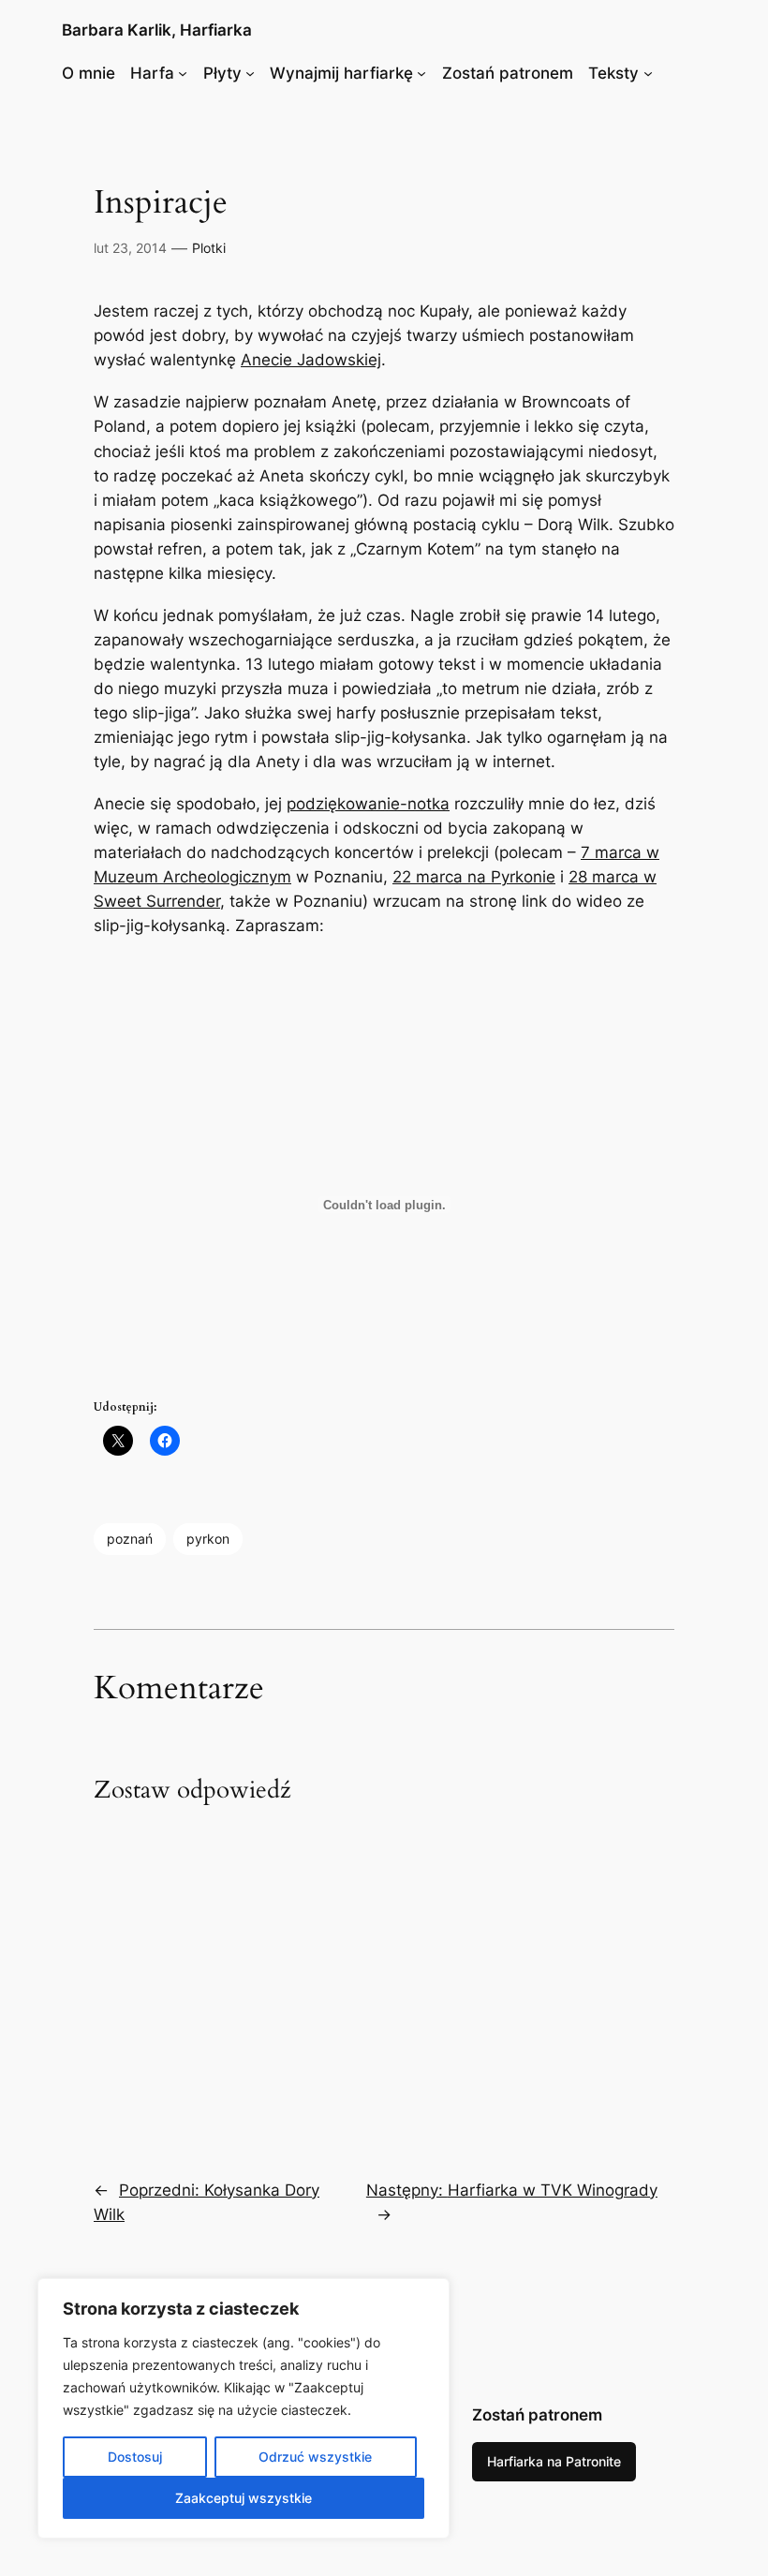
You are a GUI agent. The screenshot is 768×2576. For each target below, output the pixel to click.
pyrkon (208, 1539)
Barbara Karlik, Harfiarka (157, 30)
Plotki (209, 248)
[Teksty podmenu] (648, 73)
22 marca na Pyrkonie (474, 877)
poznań (130, 1539)
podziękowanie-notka (368, 804)
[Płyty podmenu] (250, 73)
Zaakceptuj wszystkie (244, 2498)
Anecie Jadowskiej (311, 360)
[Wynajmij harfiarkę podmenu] (421, 73)
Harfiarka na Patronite (554, 2461)
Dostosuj (135, 2457)
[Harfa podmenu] (183, 73)
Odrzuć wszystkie (315, 2457)
